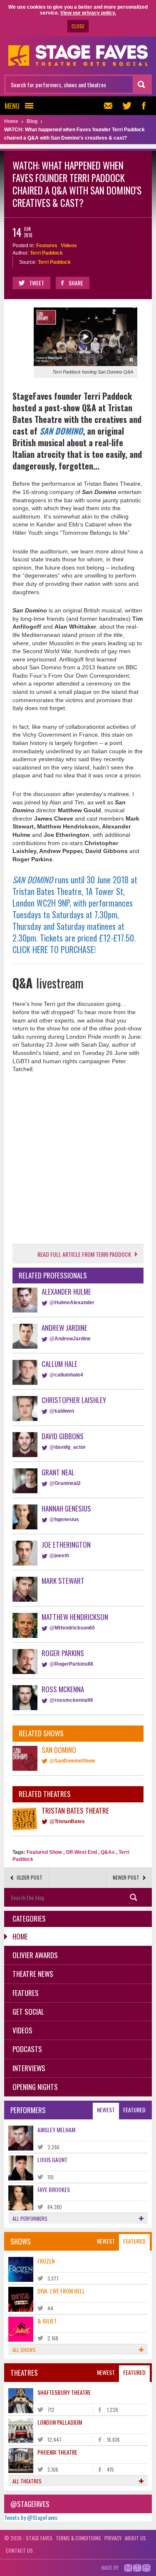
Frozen (46, 2261)
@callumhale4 (66, 1375)
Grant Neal (58, 1472)
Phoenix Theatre (57, 2452)
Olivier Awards (35, 1955)
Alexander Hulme (66, 1292)
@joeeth (59, 1556)
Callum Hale (59, 1364)
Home (20, 1936)
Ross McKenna (63, 1689)
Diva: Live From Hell (61, 2291)
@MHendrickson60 (72, 1628)
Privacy (113, 2538)
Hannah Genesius (66, 1508)
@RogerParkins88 (71, 1664)
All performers (30, 2218)
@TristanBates (67, 1821)
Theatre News (33, 1974)
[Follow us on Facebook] (144, 106)
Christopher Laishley (74, 1400)
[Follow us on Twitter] (127, 106)
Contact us (19, 2550)
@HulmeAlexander (72, 1303)
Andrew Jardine (64, 1328)
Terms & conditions (78, 2538)
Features (47, 246)
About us (135, 2538)
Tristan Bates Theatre (75, 1810)
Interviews (29, 2068)
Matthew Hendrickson (75, 1617)
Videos (69, 246)
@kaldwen (62, 1411)
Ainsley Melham (56, 2130)
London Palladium (60, 2422)
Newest (106, 2110)
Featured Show (44, 1852)
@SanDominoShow (72, 1761)
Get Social (28, 2012)
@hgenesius (64, 1519)
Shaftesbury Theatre (64, 2392)
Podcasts (27, 2049)
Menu (12, 106)
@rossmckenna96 (71, 1700)
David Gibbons (63, 1436)
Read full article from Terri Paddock (84, 1254)
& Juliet (47, 2321)
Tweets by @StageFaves (31, 2517)
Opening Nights (35, 2087)
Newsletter (110, 106)
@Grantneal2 (65, 1483)
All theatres (27, 2481)
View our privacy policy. (88, 13)
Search (133, 1897)
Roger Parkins (63, 1653)
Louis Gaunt (52, 2159)
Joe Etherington (66, 1545)
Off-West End (81, 1852)
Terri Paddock (46, 253)
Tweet (37, 283)
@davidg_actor (68, 1447)
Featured (134, 2110)
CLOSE (78, 26)
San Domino (59, 1750)
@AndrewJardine (70, 1339)
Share (76, 283)
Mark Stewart (63, 1581)
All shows (24, 2350)
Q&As (108, 1852)
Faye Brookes (54, 2189)
